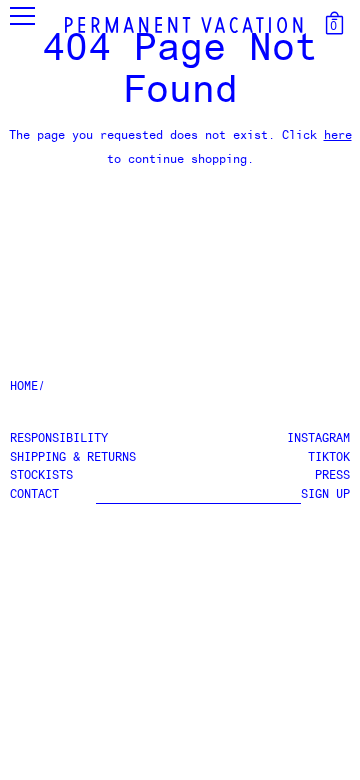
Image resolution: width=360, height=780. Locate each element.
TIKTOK (329, 458)
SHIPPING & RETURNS (73, 458)
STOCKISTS (41, 476)
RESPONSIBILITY (59, 439)
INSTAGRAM (318, 439)
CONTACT (34, 495)
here (338, 136)
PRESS (332, 476)
